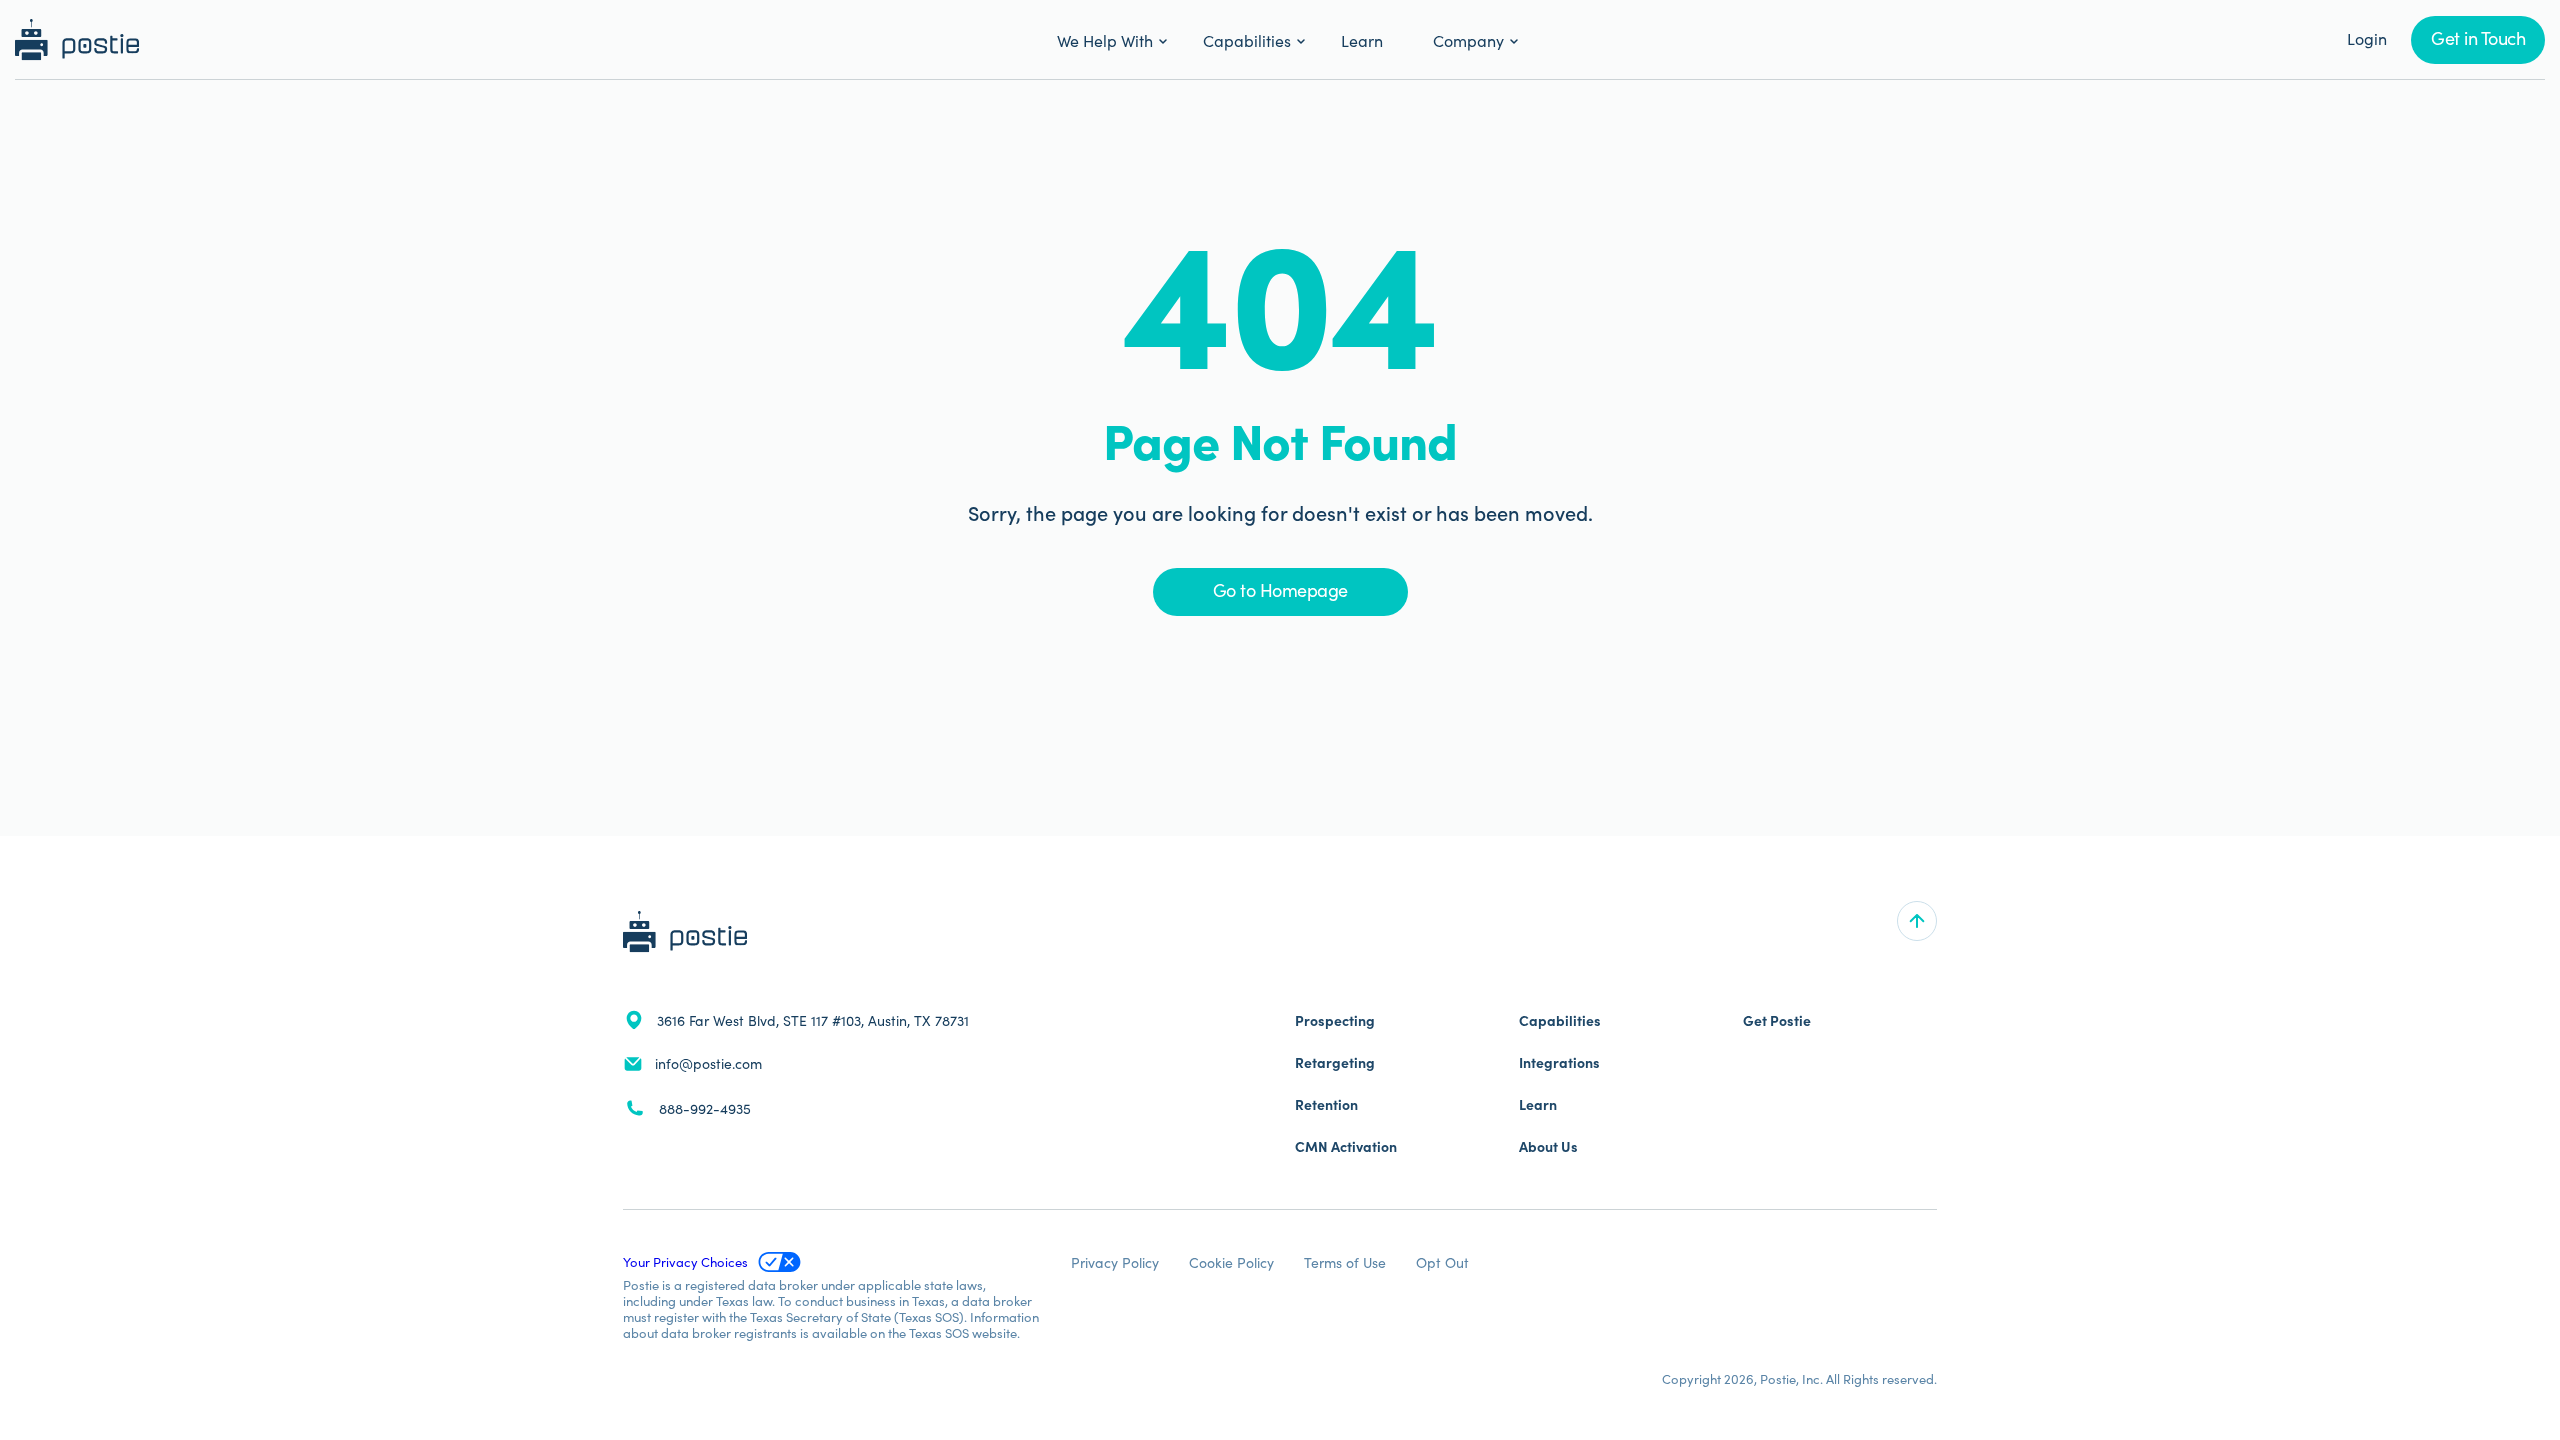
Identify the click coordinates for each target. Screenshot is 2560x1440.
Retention (1326, 1104)
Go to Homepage (1280, 589)
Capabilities (1247, 40)
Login (2367, 38)
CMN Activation (1346, 1146)
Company (1468, 40)
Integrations (1559, 1062)
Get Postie (1777, 1020)
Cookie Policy (1231, 1262)
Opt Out (1442, 1262)
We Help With (1105, 40)
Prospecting (1335, 1020)
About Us (1548, 1146)
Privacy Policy (1115, 1262)
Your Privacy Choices (685, 1261)
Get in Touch (2478, 37)
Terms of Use (1345, 1262)
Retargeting (1335, 1062)
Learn (1362, 40)
